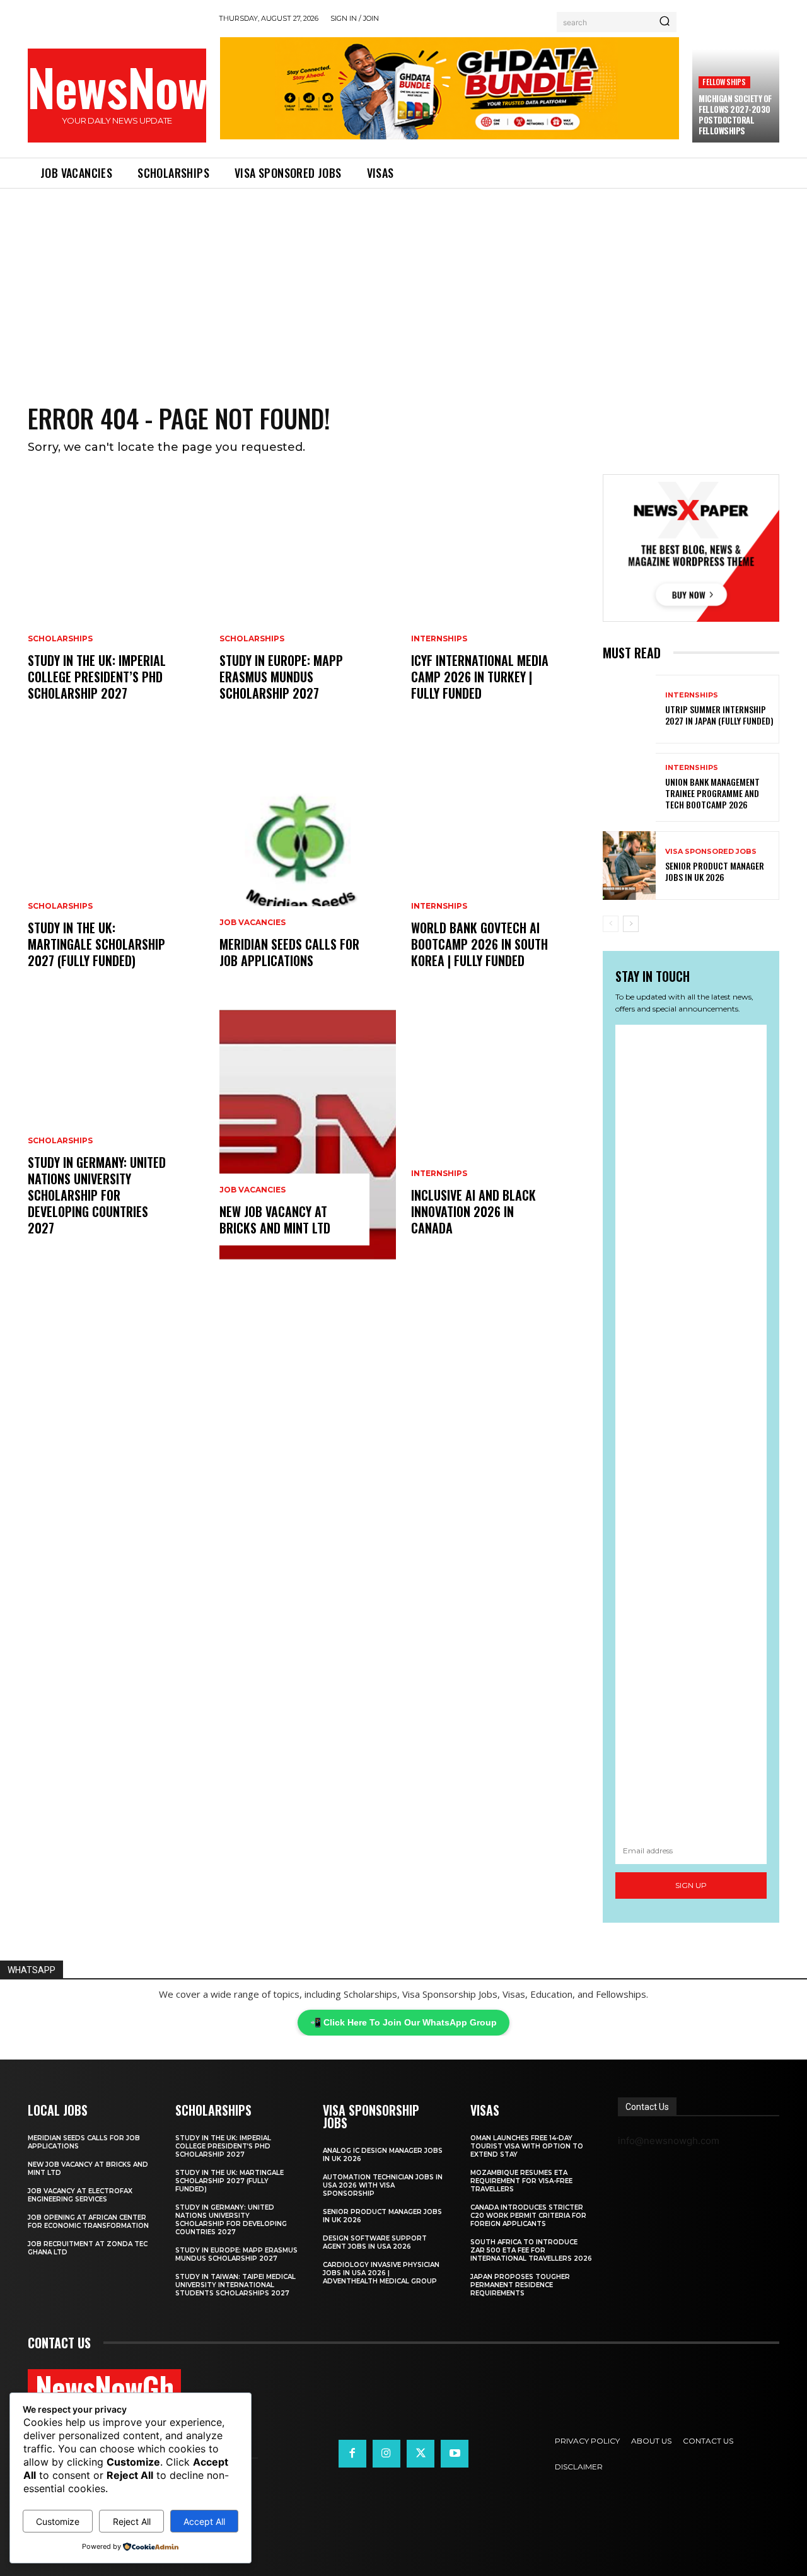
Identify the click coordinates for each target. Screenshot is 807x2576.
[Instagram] (386, 2454)
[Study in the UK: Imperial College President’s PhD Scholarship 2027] (116, 600)
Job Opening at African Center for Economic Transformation (88, 2222)
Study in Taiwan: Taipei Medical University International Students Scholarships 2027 (235, 2285)
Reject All (132, 2521)
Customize (58, 2521)
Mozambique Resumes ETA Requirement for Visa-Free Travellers (521, 2181)
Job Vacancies (253, 923)
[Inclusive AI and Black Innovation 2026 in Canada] (499, 1135)
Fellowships (724, 82)
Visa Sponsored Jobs (711, 852)
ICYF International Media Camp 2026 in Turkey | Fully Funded (480, 677)
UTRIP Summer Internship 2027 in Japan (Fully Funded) (719, 715)
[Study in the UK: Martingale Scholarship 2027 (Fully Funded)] (116, 868)
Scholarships (60, 639)
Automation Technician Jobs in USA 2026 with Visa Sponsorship (383, 2185)
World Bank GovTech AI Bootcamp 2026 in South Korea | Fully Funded (479, 944)
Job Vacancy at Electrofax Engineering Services (80, 2195)
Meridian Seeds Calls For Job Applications (289, 952)
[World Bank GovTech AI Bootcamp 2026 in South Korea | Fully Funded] (499, 868)
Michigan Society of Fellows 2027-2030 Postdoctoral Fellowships (735, 114)
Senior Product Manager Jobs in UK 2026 (715, 871)
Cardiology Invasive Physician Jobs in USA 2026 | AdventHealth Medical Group (381, 2273)
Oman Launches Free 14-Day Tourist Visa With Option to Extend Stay (527, 2146)
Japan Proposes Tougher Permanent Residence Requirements (520, 2285)
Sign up (691, 1885)
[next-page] (631, 924)
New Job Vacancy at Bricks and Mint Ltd (275, 1220)
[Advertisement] (403, 283)
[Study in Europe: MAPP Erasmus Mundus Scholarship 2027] (308, 600)
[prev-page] (611, 924)
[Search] (665, 22)
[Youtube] (455, 2454)
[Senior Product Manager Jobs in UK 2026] (629, 865)
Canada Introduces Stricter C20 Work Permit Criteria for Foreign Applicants (528, 2216)
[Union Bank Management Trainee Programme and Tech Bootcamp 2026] (629, 787)
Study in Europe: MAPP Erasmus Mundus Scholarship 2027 (281, 677)
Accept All (204, 2521)
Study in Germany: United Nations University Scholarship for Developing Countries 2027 (97, 1195)
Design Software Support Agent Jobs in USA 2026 (375, 2242)
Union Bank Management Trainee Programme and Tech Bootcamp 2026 (712, 793)
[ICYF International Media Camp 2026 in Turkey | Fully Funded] (499, 600)
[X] (421, 2454)
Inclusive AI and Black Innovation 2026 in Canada (473, 1211)
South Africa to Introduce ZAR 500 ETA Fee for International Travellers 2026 (531, 2250)
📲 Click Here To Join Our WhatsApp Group (403, 2022)
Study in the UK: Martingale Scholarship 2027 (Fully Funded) (96, 944)
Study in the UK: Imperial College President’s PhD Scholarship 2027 (97, 677)
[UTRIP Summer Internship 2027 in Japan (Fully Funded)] (629, 709)
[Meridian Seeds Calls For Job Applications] (308, 868)
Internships (439, 639)
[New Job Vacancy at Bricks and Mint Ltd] (308, 1135)
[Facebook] (352, 2454)
